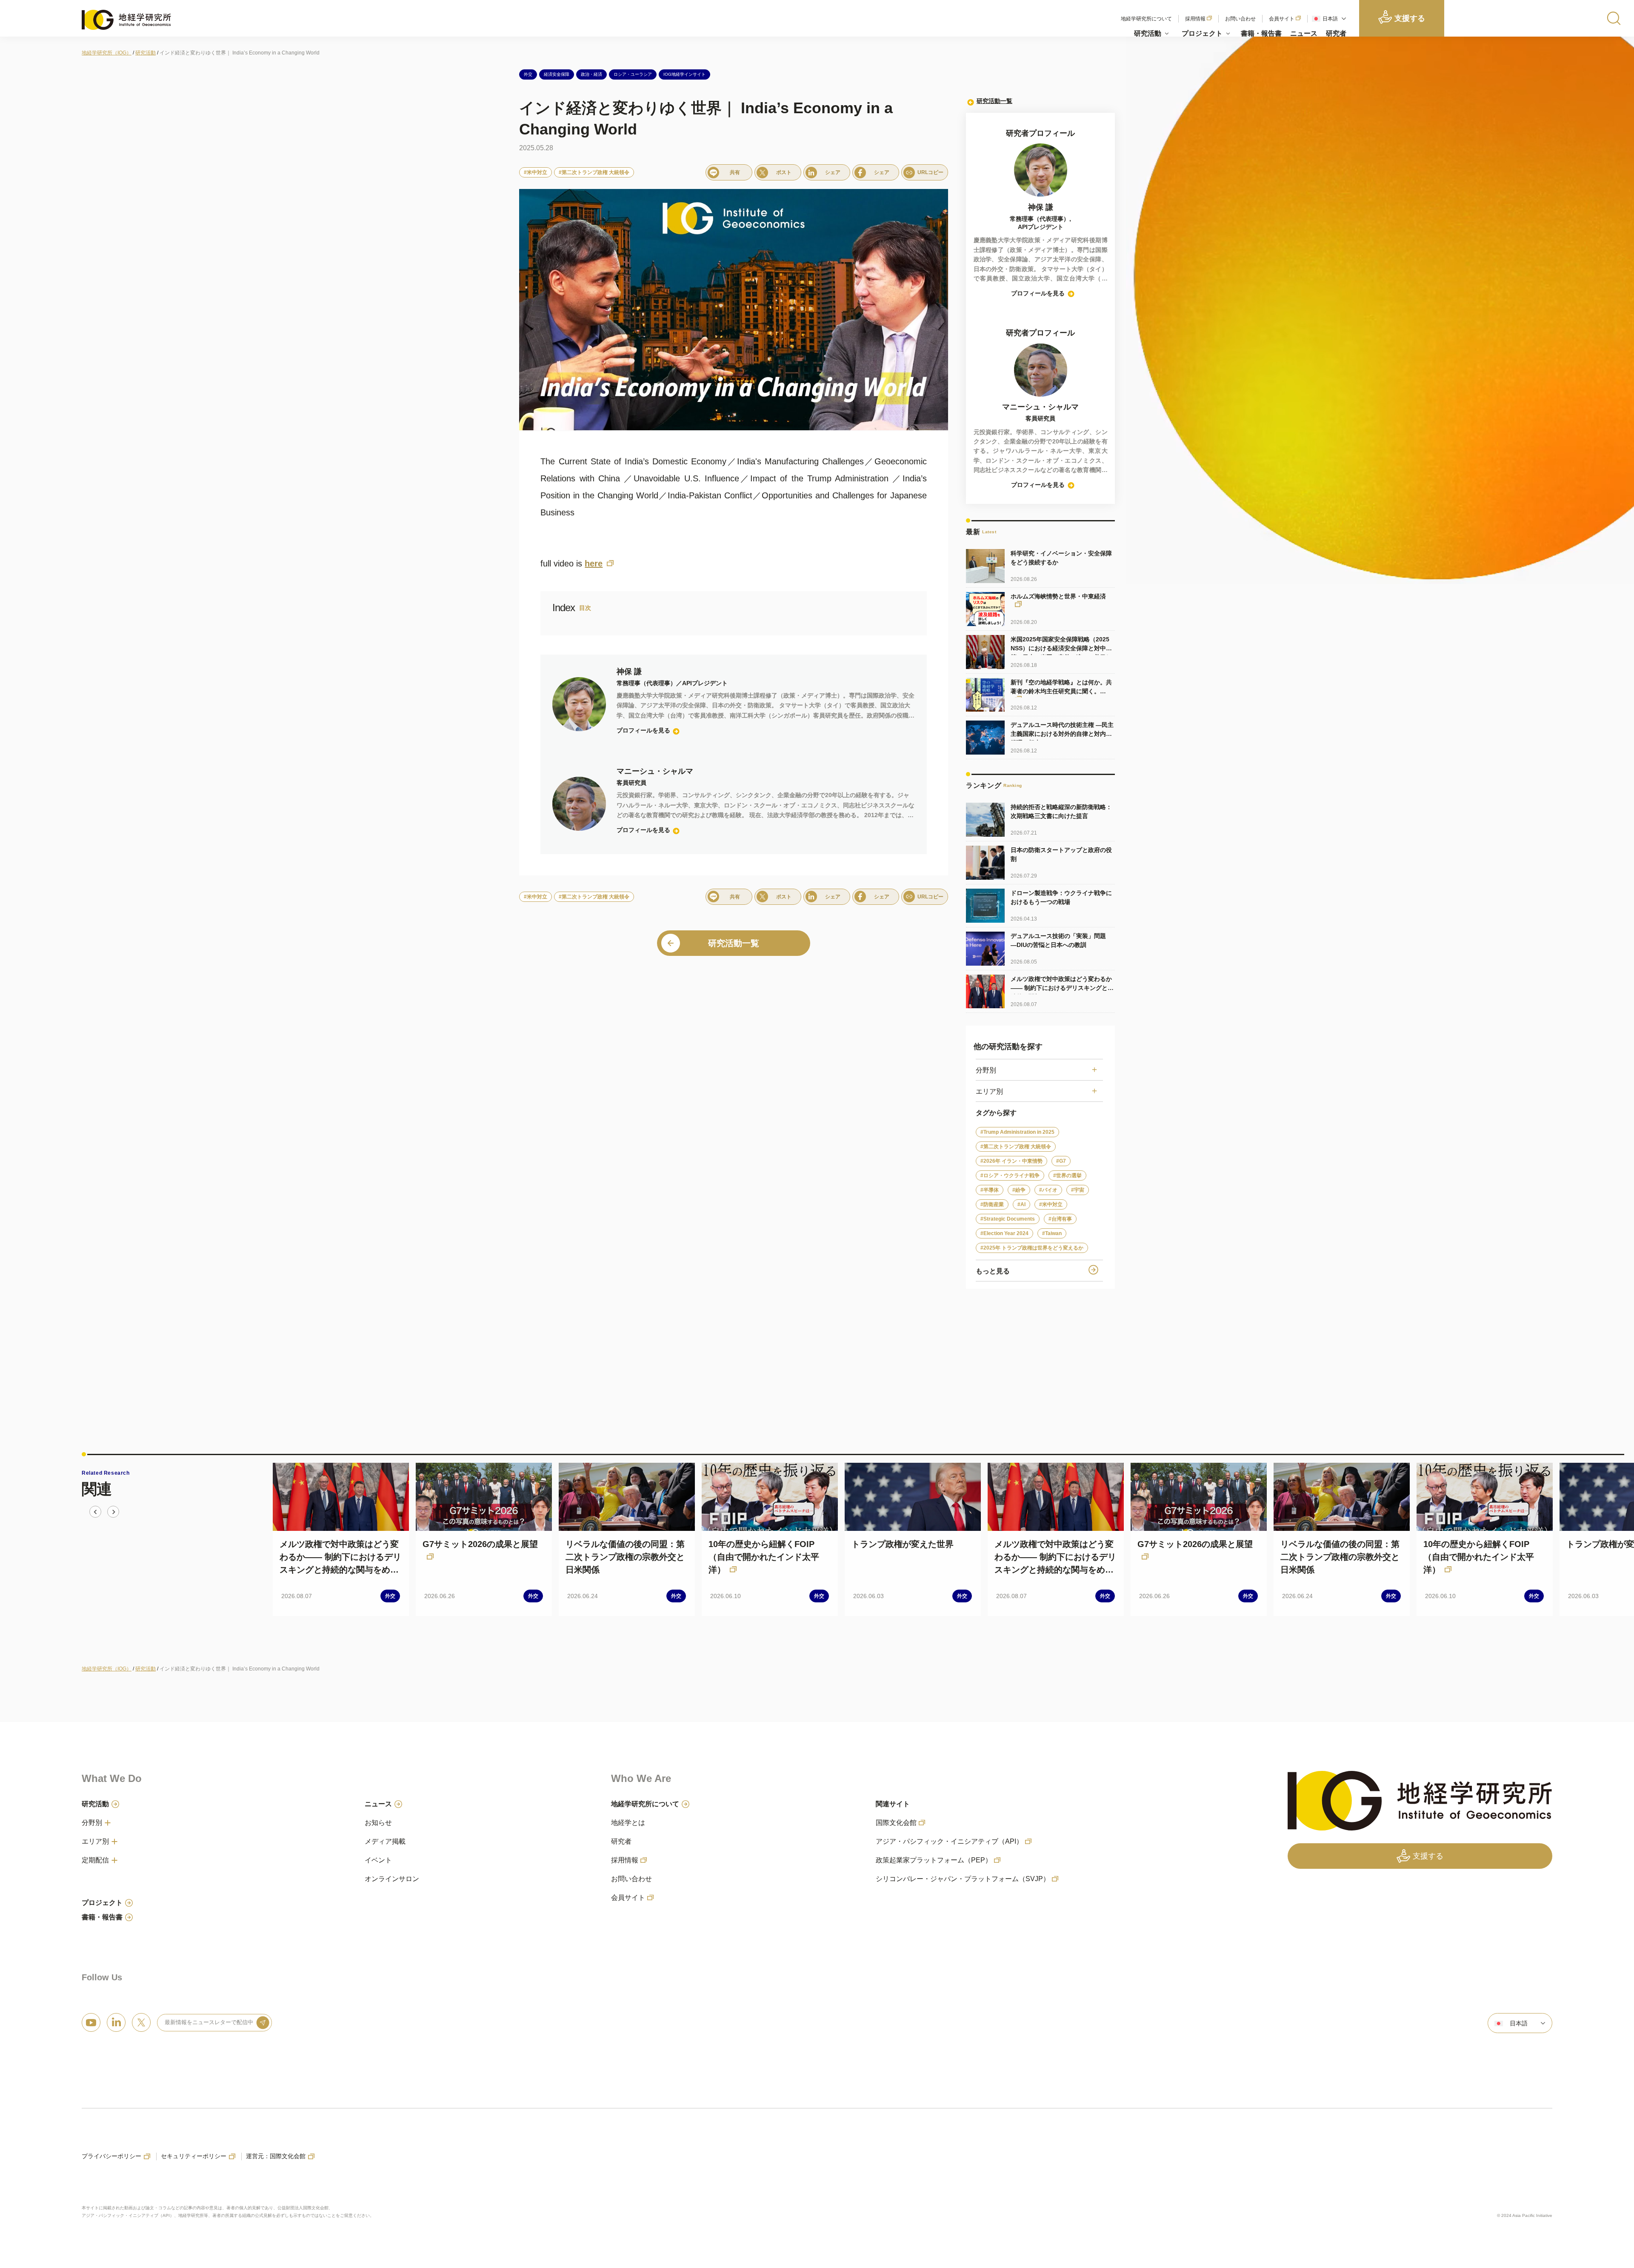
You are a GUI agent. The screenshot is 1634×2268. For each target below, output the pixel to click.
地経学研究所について (1146, 19)
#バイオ (1048, 1190)
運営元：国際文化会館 (276, 2156)
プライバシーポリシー (111, 2156)
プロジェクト (1202, 33)
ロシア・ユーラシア (633, 74)
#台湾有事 (1060, 1219)
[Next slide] (113, 1512)
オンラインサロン (392, 1879)
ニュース (1304, 33)
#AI (1021, 1204)
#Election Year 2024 (1004, 1233)
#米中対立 (536, 172)
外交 (528, 74)
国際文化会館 (896, 1823)
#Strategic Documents (1008, 1219)
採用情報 (1195, 19)
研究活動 (1148, 33)
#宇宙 (1078, 1190)
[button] (1328, 19)
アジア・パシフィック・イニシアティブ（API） (949, 1841)
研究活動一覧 (994, 101)
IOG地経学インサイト (684, 74)
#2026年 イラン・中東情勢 (1011, 1161)
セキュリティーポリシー (194, 2156)
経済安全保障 (557, 74)
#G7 (1061, 1161)
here (594, 563)
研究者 (1336, 33)
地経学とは (628, 1823)
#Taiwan (1052, 1233)
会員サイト (1282, 19)
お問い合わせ (1240, 19)
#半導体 (990, 1190)
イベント (378, 1860)
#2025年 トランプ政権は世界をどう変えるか (1032, 1248)
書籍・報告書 (1261, 33)
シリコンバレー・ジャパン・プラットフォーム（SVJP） (963, 1879)
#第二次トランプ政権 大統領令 (594, 172)
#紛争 (1019, 1190)
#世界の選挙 (1067, 1175)
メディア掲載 (385, 1841)
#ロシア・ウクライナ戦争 (1010, 1175)
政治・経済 (591, 74)
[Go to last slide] (95, 1512)
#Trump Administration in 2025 (1017, 1132)
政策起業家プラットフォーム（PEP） (934, 1860)
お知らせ (378, 1823)
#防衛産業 (992, 1204)
